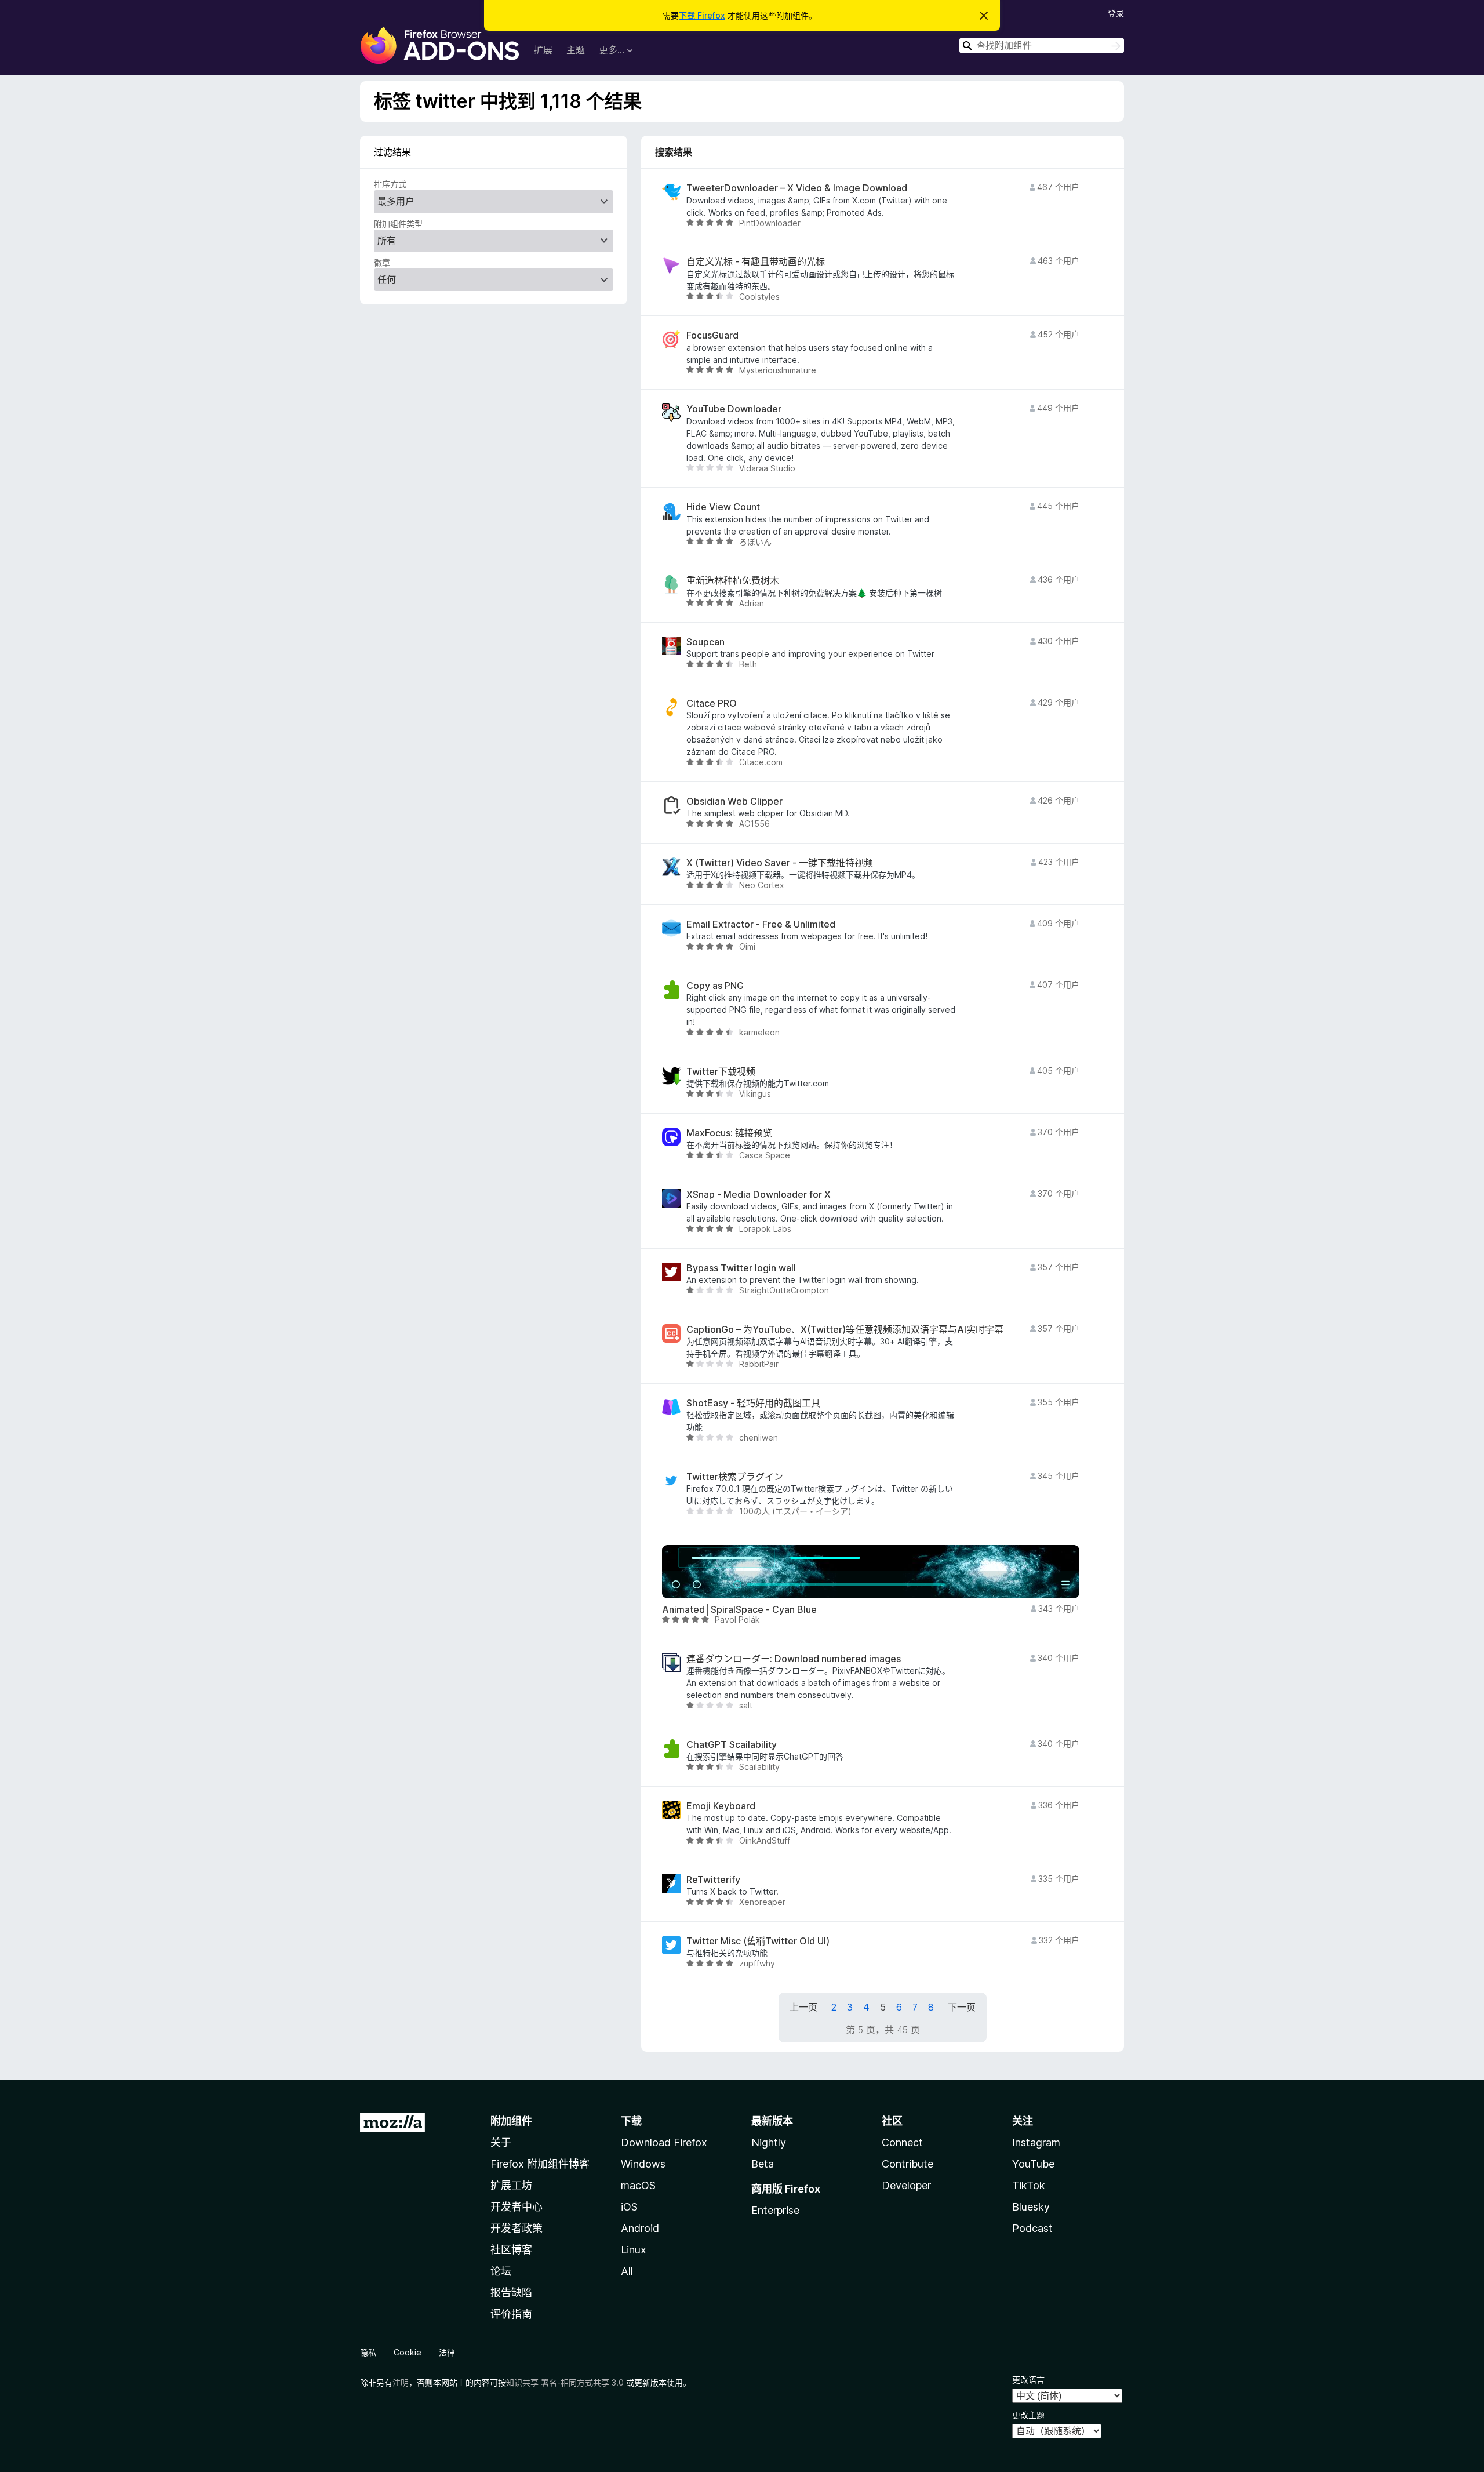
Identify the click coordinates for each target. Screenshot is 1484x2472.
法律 (447, 2352)
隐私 (368, 2352)
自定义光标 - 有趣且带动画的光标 (756, 262)
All (627, 2271)
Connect (902, 2142)
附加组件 (511, 2121)
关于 (501, 2142)
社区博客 (511, 2250)
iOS (629, 2207)
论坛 (501, 2271)
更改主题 (1028, 2415)
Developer (906, 2185)
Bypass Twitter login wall (741, 1268)
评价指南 (511, 2314)
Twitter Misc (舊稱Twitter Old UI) (758, 1941)
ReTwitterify (713, 1880)
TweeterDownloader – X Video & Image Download (797, 188)
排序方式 (390, 184)
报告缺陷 (511, 2293)
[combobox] (1042, 46)
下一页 (962, 2007)
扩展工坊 (511, 2185)
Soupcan (705, 642)
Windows (643, 2164)
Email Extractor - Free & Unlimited (761, 924)
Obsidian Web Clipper (734, 801)
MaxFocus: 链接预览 (729, 1133)
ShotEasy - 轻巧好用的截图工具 (753, 1403)
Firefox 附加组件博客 (540, 2164)
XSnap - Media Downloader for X (759, 1195)
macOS (638, 2185)
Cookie (408, 2352)
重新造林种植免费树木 (733, 581)
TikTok (1029, 2185)
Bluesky (1031, 2207)
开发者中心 (517, 2207)
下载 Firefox (702, 15)
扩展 (543, 50)
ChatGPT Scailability (732, 1745)
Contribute (908, 2164)
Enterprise (775, 2210)
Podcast (1032, 2228)
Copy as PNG (715, 986)
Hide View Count (723, 507)
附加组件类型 (398, 223)
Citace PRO (712, 704)
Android (640, 2228)
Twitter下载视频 (721, 1072)
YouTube (1033, 2164)
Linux (634, 2250)
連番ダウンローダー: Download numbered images (794, 1659)
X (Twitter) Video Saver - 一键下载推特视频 (780, 863)
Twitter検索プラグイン (735, 1477)
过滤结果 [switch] (392, 152)
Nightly (769, 2142)
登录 (1116, 13)
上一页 (803, 2007)
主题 (576, 50)
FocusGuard (712, 335)
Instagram (1036, 2142)
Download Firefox (664, 2142)
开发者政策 (517, 2228)
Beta (763, 2164)
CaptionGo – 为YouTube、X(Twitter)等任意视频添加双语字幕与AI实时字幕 (845, 1330)
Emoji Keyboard (721, 1806)
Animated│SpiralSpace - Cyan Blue (739, 1610)
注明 (401, 2382)
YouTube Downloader (734, 409)
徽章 (382, 262)
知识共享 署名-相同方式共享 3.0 (565, 2382)
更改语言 (1028, 2380)
